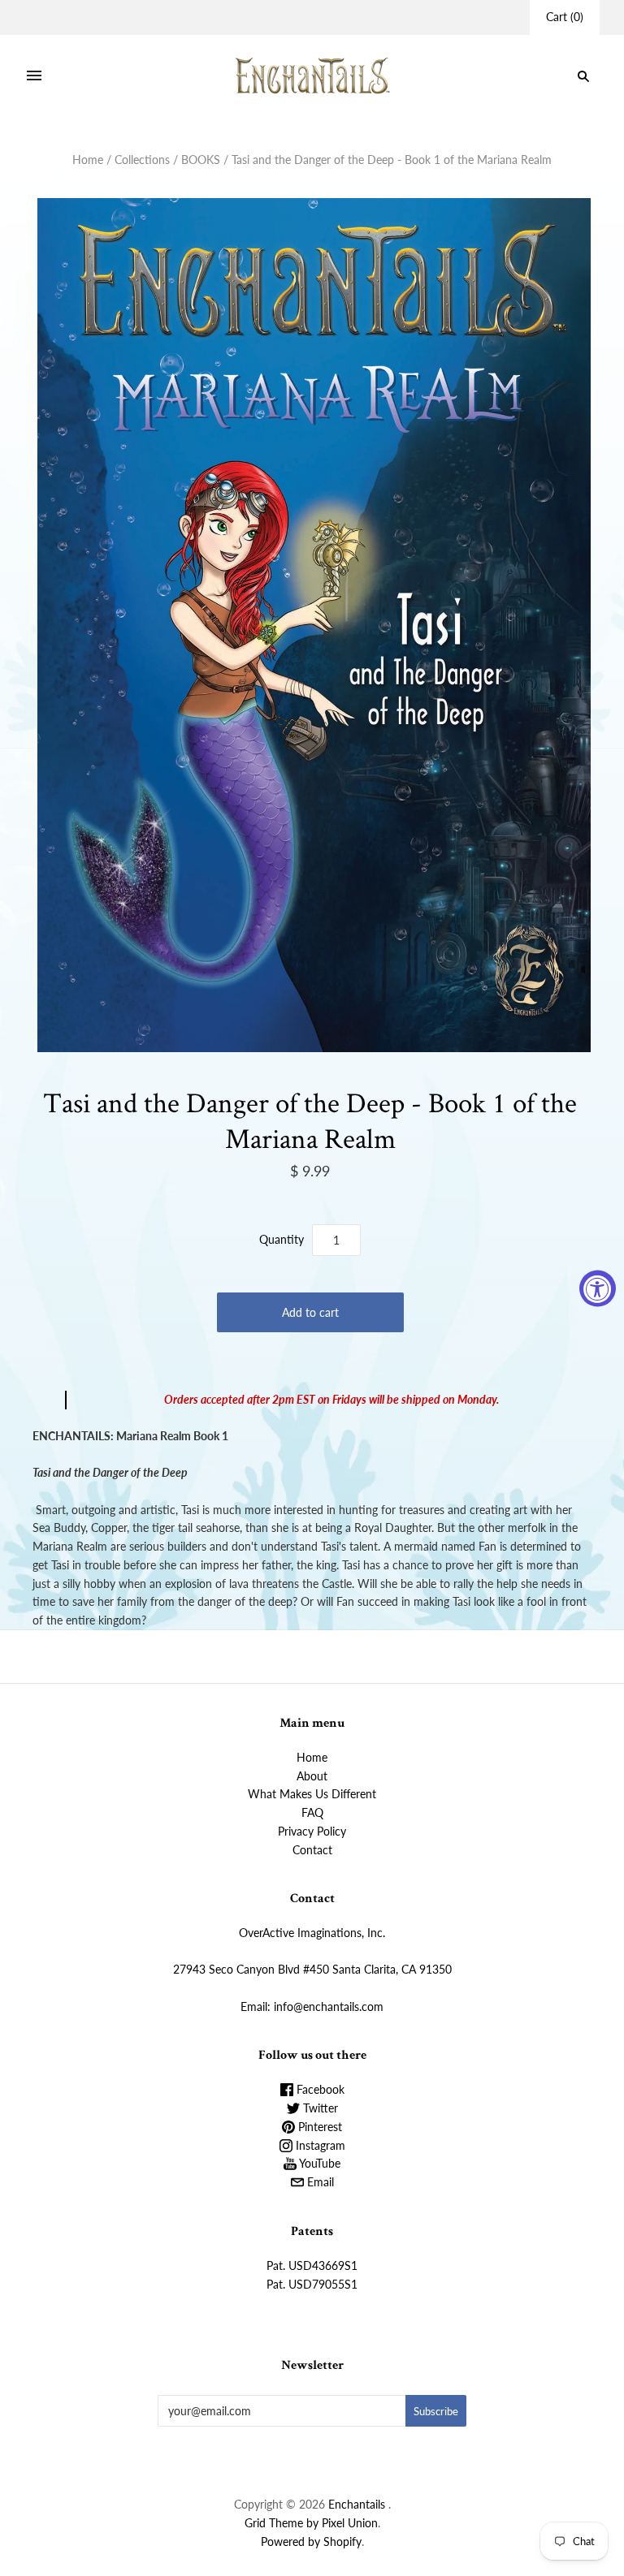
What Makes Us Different (312, 1794)
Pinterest (318, 2127)
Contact (312, 1850)
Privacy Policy (312, 1831)
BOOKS (201, 160)
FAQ (312, 1812)
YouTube (318, 2163)
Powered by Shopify (311, 2541)
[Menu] (34, 76)
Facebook (319, 2089)
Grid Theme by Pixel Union (311, 2523)
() (565, 17)
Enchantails (357, 2504)
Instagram (319, 2145)
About (312, 1776)
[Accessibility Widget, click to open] (598, 1288)
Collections (142, 160)
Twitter (319, 2108)
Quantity (282, 1239)
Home (88, 160)
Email (319, 2182)
